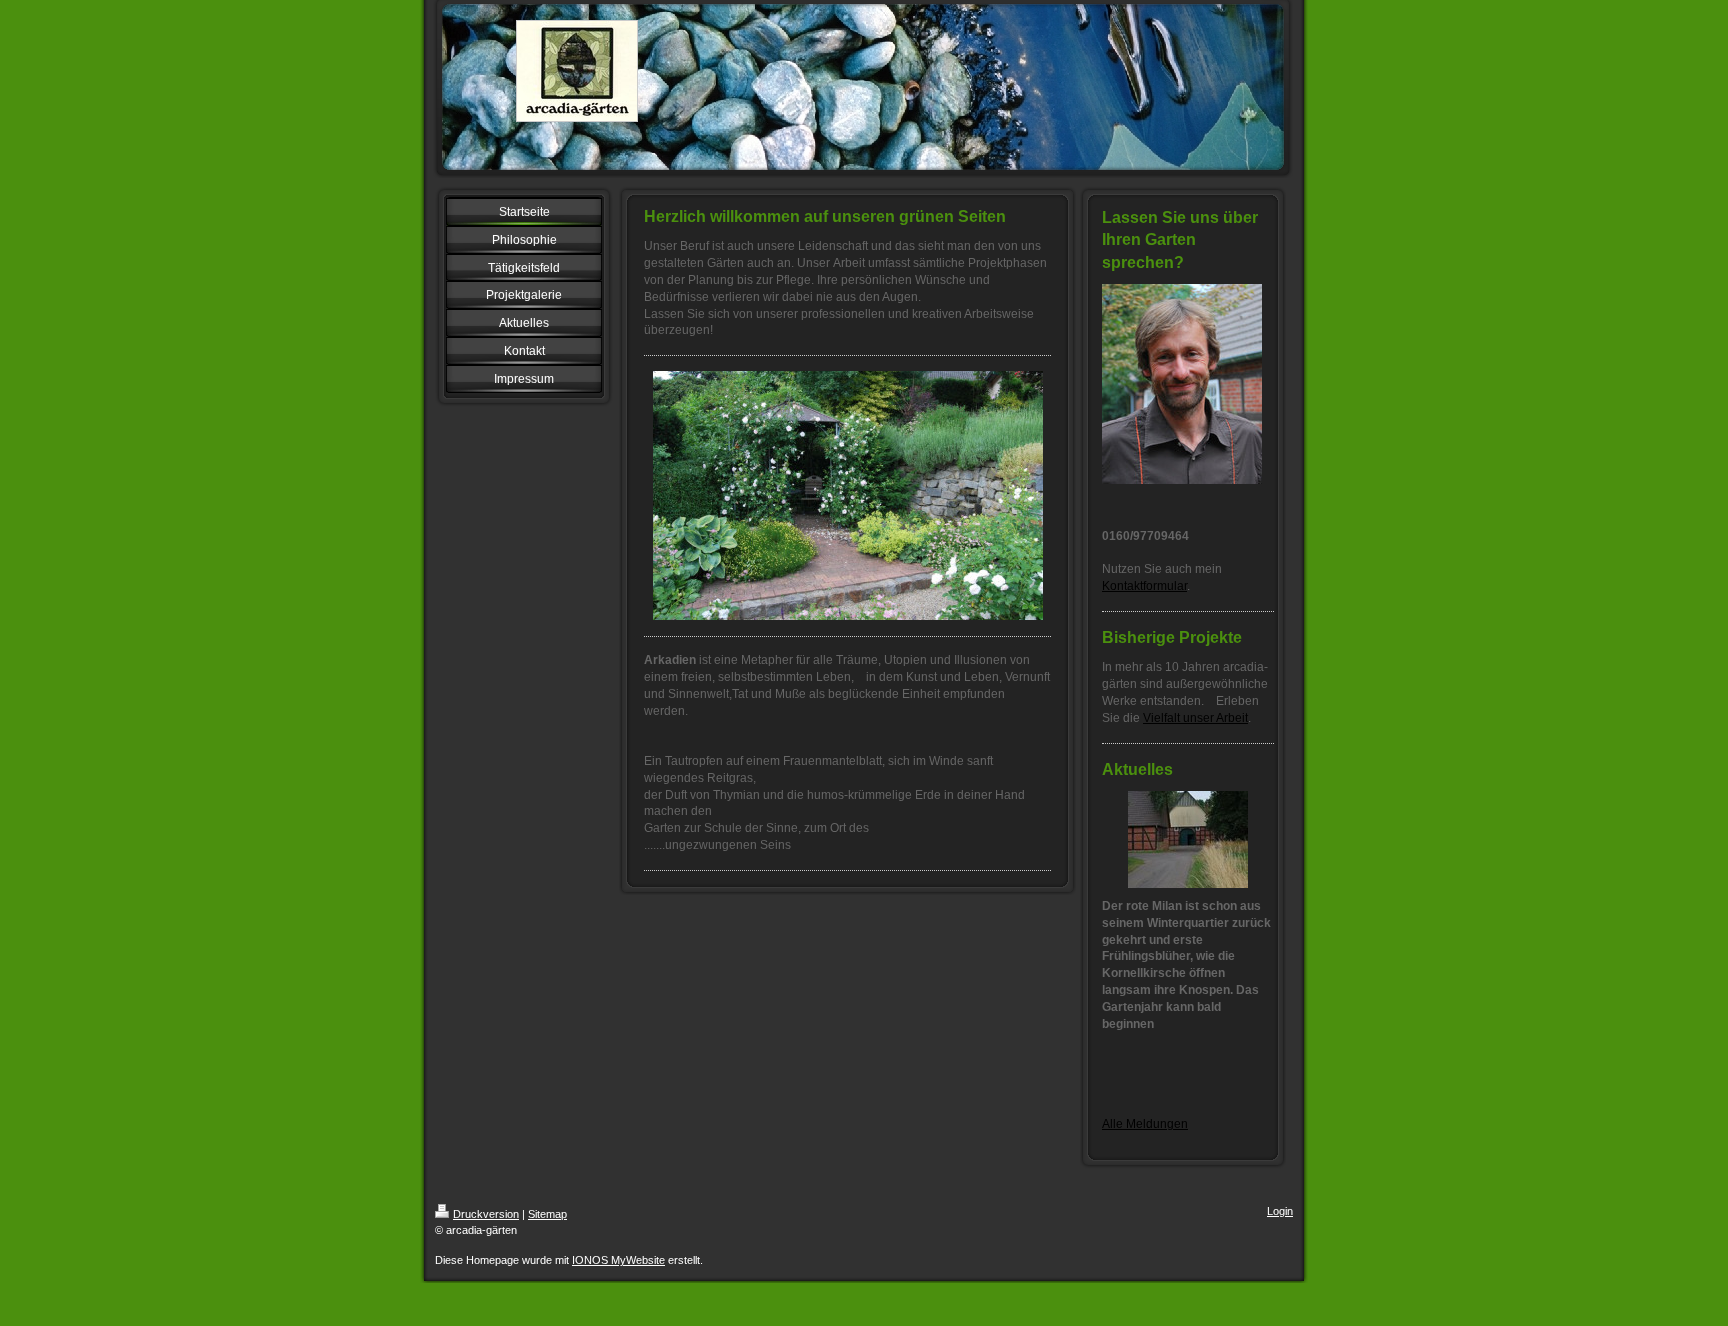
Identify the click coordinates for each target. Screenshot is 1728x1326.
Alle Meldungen (1145, 1124)
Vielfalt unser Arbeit (1195, 718)
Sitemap (547, 1214)
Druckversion (486, 1214)
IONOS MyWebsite (618, 1260)
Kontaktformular (1144, 586)
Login (1280, 1211)
